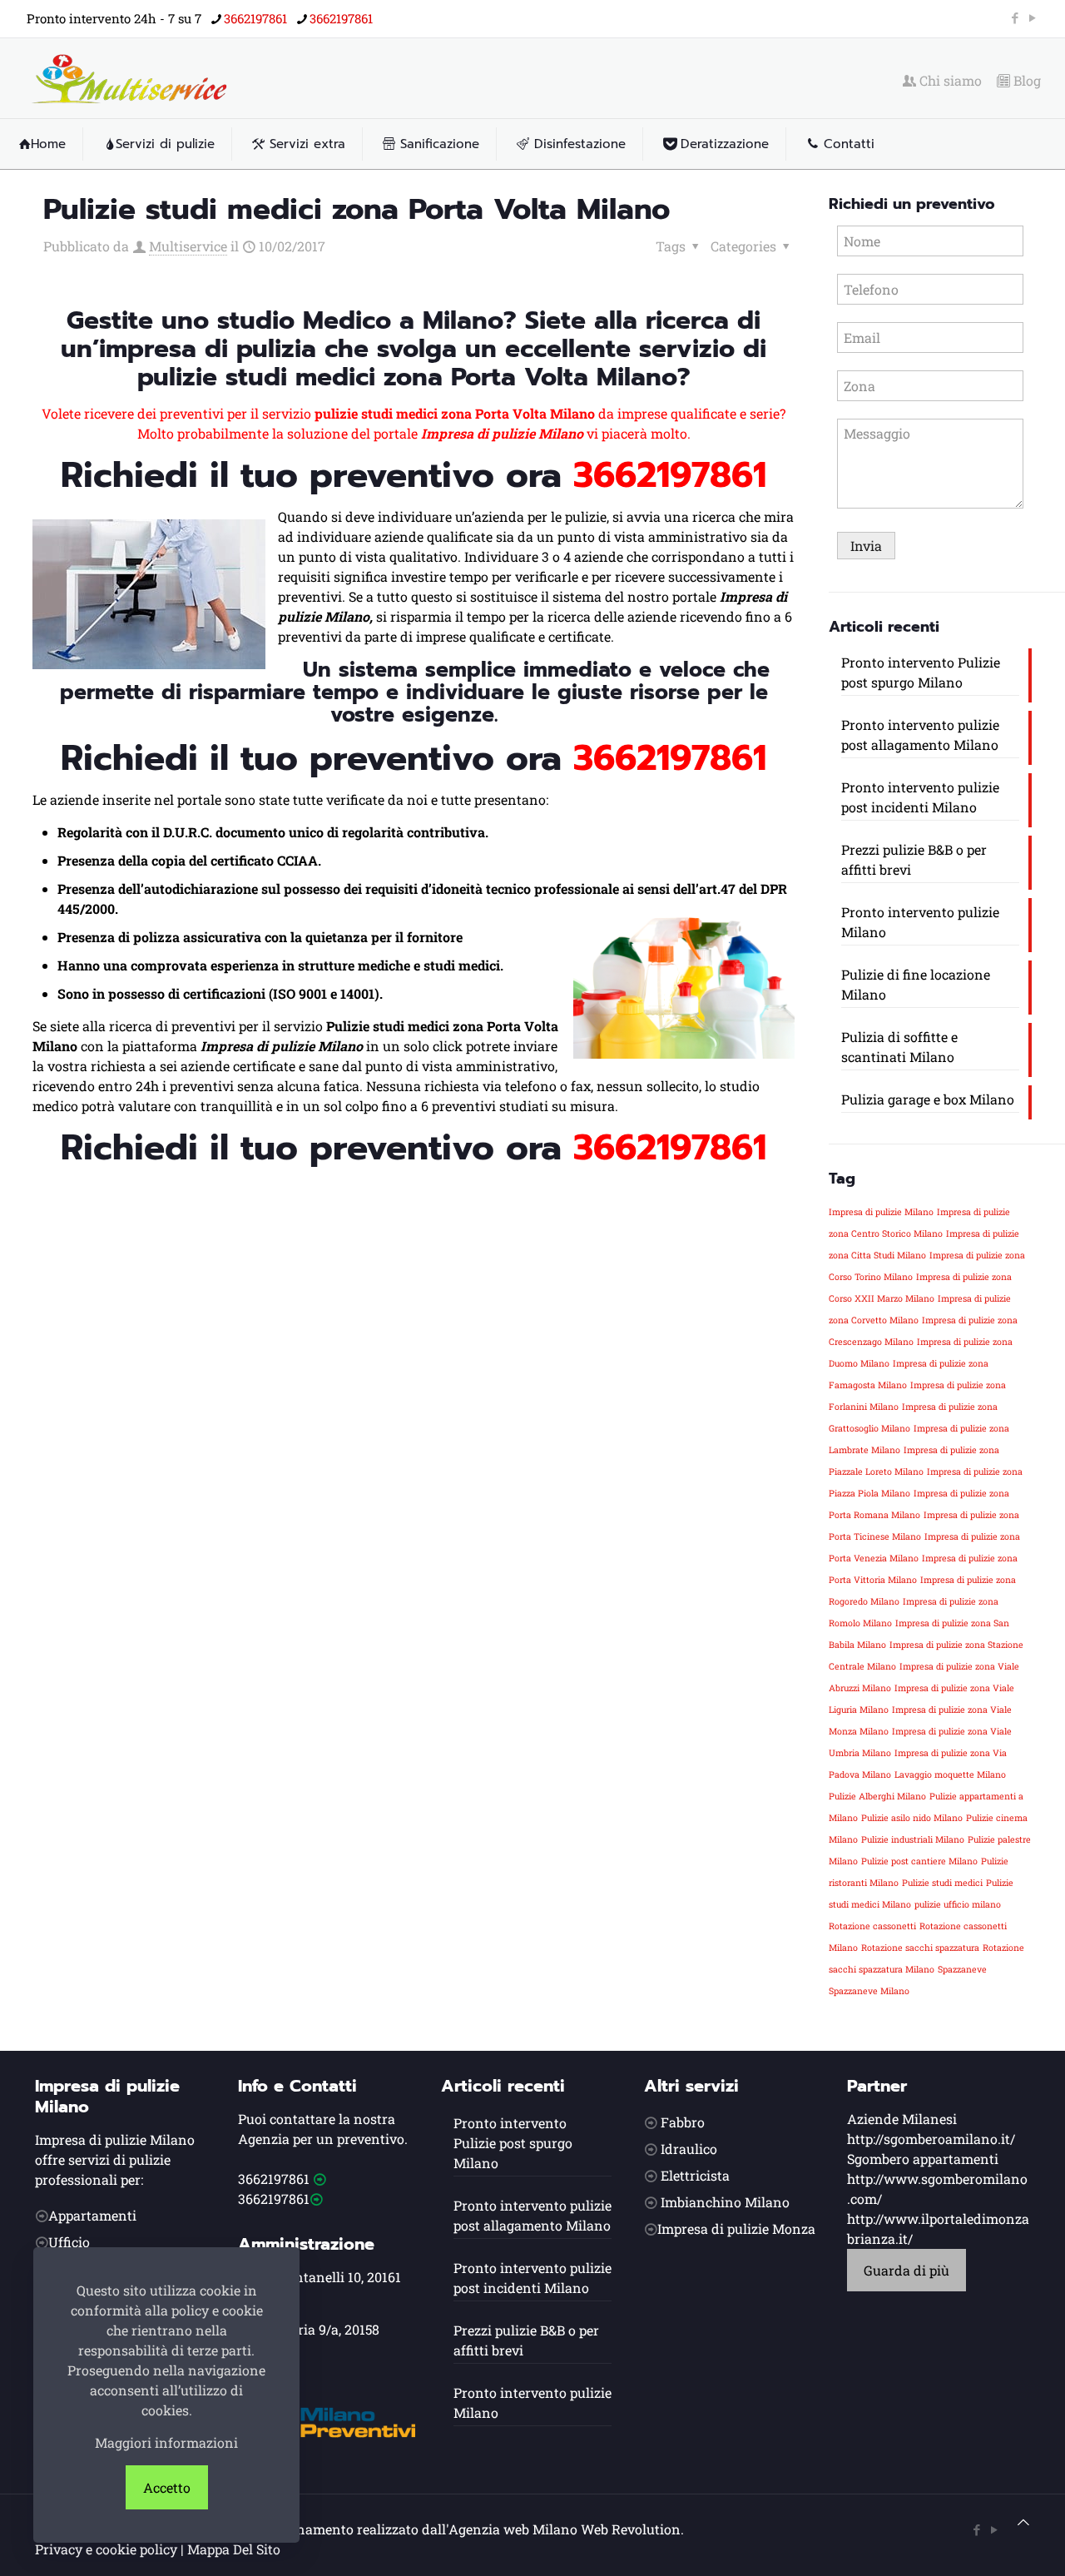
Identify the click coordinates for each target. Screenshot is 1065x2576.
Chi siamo (949, 81)
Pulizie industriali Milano (913, 1839)
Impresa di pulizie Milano (881, 1212)
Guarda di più (906, 2270)
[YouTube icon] (1032, 17)
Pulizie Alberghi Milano (877, 1796)
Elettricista (695, 2175)
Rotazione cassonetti (872, 1926)
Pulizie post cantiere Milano (919, 1861)
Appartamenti (92, 2215)
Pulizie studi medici (942, 1883)
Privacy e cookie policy (106, 2549)
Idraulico (689, 2149)
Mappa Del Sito (234, 2549)
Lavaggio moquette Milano (950, 1774)
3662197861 (255, 18)
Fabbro (683, 2122)
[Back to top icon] (1023, 2522)
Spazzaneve (962, 1969)
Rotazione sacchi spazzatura (920, 1948)
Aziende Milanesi (902, 2119)
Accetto (167, 2487)
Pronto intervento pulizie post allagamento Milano (920, 735)
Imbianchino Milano (725, 2202)
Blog (1025, 81)
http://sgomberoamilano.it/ (931, 2139)
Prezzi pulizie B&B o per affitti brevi (914, 859)
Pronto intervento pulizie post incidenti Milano (920, 797)
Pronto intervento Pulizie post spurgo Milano (921, 672)
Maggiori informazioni (166, 2442)
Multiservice (188, 246)
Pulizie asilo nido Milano (912, 1818)
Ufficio (69, 2242)
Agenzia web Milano (513, 2529)
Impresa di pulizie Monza (736, 2229)
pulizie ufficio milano (958, 1904)
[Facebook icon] (1015, 17)
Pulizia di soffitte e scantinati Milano (899, 1047)
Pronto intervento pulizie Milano (920, 922)
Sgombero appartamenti (923, 2159)
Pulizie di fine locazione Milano (916, 984)
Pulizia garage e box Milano (928, 1099)
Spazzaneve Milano (869, 1991)
